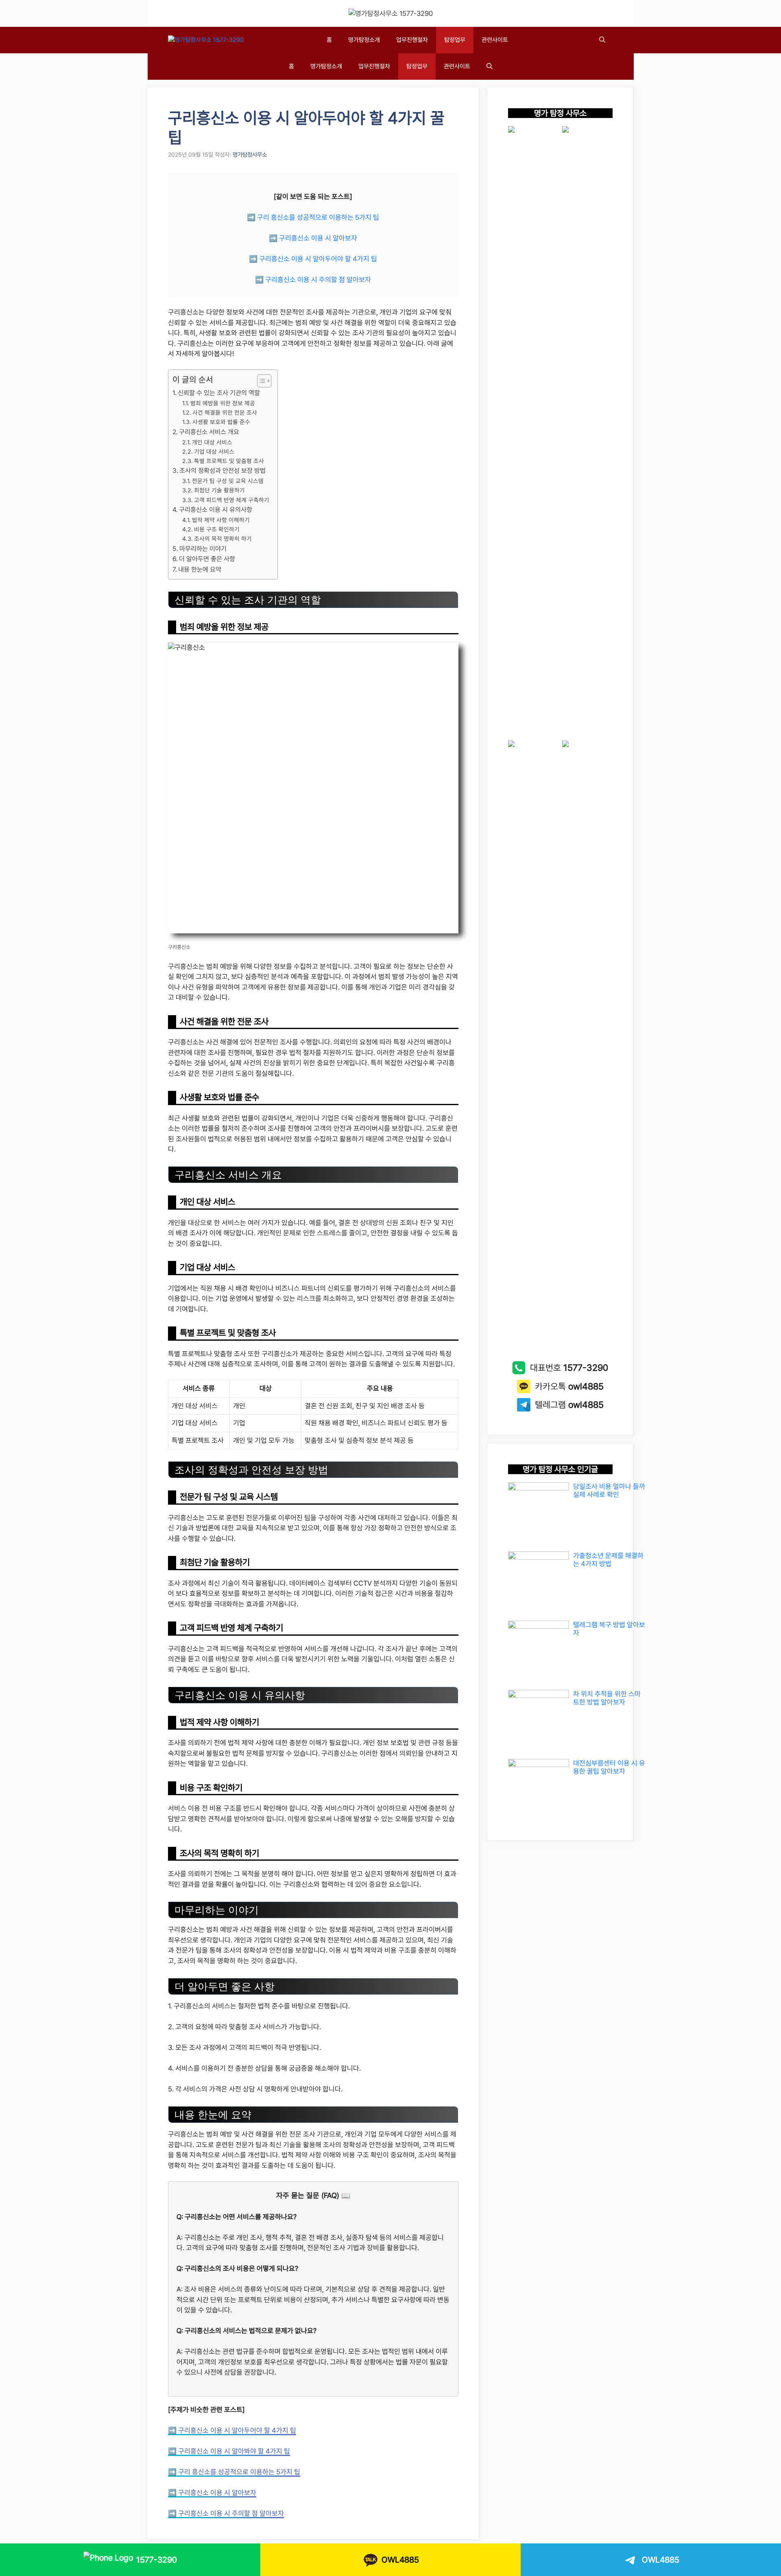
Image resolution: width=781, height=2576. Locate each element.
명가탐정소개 (364, 40)
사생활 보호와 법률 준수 (221, 422)
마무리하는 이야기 (203, 549)
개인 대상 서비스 (212, 442)
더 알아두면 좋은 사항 (207, 559)
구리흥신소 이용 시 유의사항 (216, 510)
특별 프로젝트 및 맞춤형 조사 (229, 461)
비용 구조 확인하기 (217, 529)
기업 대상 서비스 (214, 451)
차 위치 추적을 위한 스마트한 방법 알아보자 (607, 1698)
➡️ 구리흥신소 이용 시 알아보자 (313, 238)
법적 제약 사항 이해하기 (221, 520)
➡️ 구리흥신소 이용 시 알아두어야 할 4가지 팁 (313, 259)
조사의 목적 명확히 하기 (223, 539)
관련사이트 (495, 40)
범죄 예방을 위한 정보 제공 (223, 403)
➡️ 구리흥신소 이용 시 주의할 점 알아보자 (313, 280)
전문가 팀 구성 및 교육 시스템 (228, 481)
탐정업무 (455, 40)
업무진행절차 (412, 40)
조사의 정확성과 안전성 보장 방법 (223, 471)
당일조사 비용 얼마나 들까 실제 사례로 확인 (609, 1490)
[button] (602, 40)
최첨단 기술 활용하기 (219, 490)
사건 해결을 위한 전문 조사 (225, 412)
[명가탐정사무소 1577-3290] (206, 40)
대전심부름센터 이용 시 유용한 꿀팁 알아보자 (609, 1767)
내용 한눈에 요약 (200, 569)
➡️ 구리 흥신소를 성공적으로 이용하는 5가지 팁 (313, 217)
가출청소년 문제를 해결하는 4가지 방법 (608, 1560)
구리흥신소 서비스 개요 (209, 432)
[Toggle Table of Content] (260, 381)
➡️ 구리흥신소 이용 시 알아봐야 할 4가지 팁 (229, 2451)
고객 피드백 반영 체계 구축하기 (232, 500)
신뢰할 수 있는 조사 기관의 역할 (219, 393)
